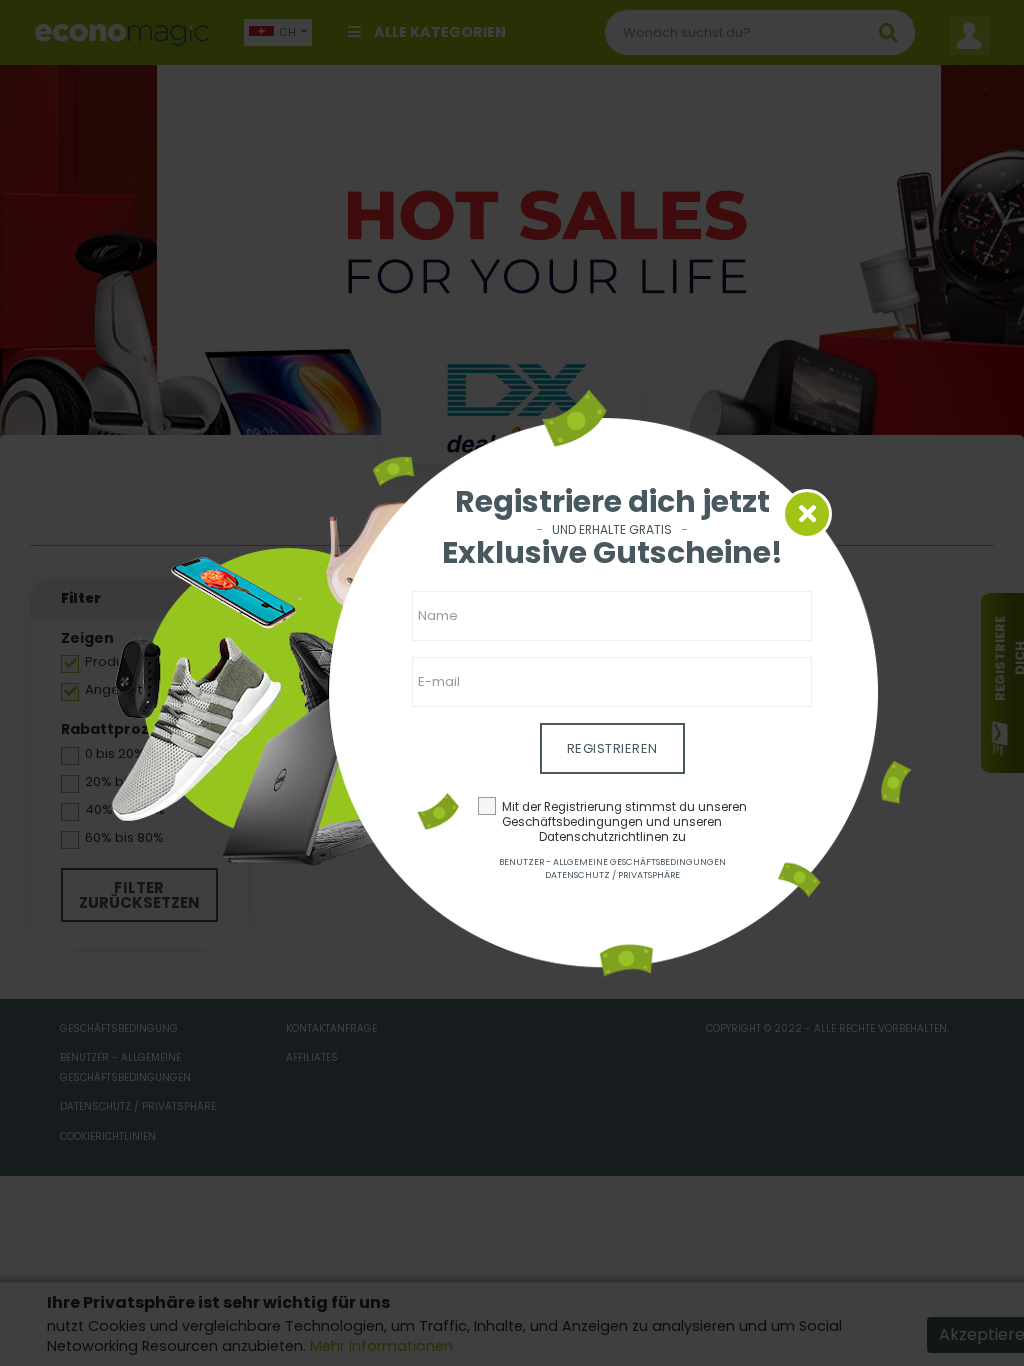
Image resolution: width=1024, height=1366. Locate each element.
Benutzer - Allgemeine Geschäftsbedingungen (612, 862)
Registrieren (612, 748)
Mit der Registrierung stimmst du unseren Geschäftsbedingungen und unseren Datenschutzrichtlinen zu (624, 822)
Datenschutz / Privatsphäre (612, 875)
